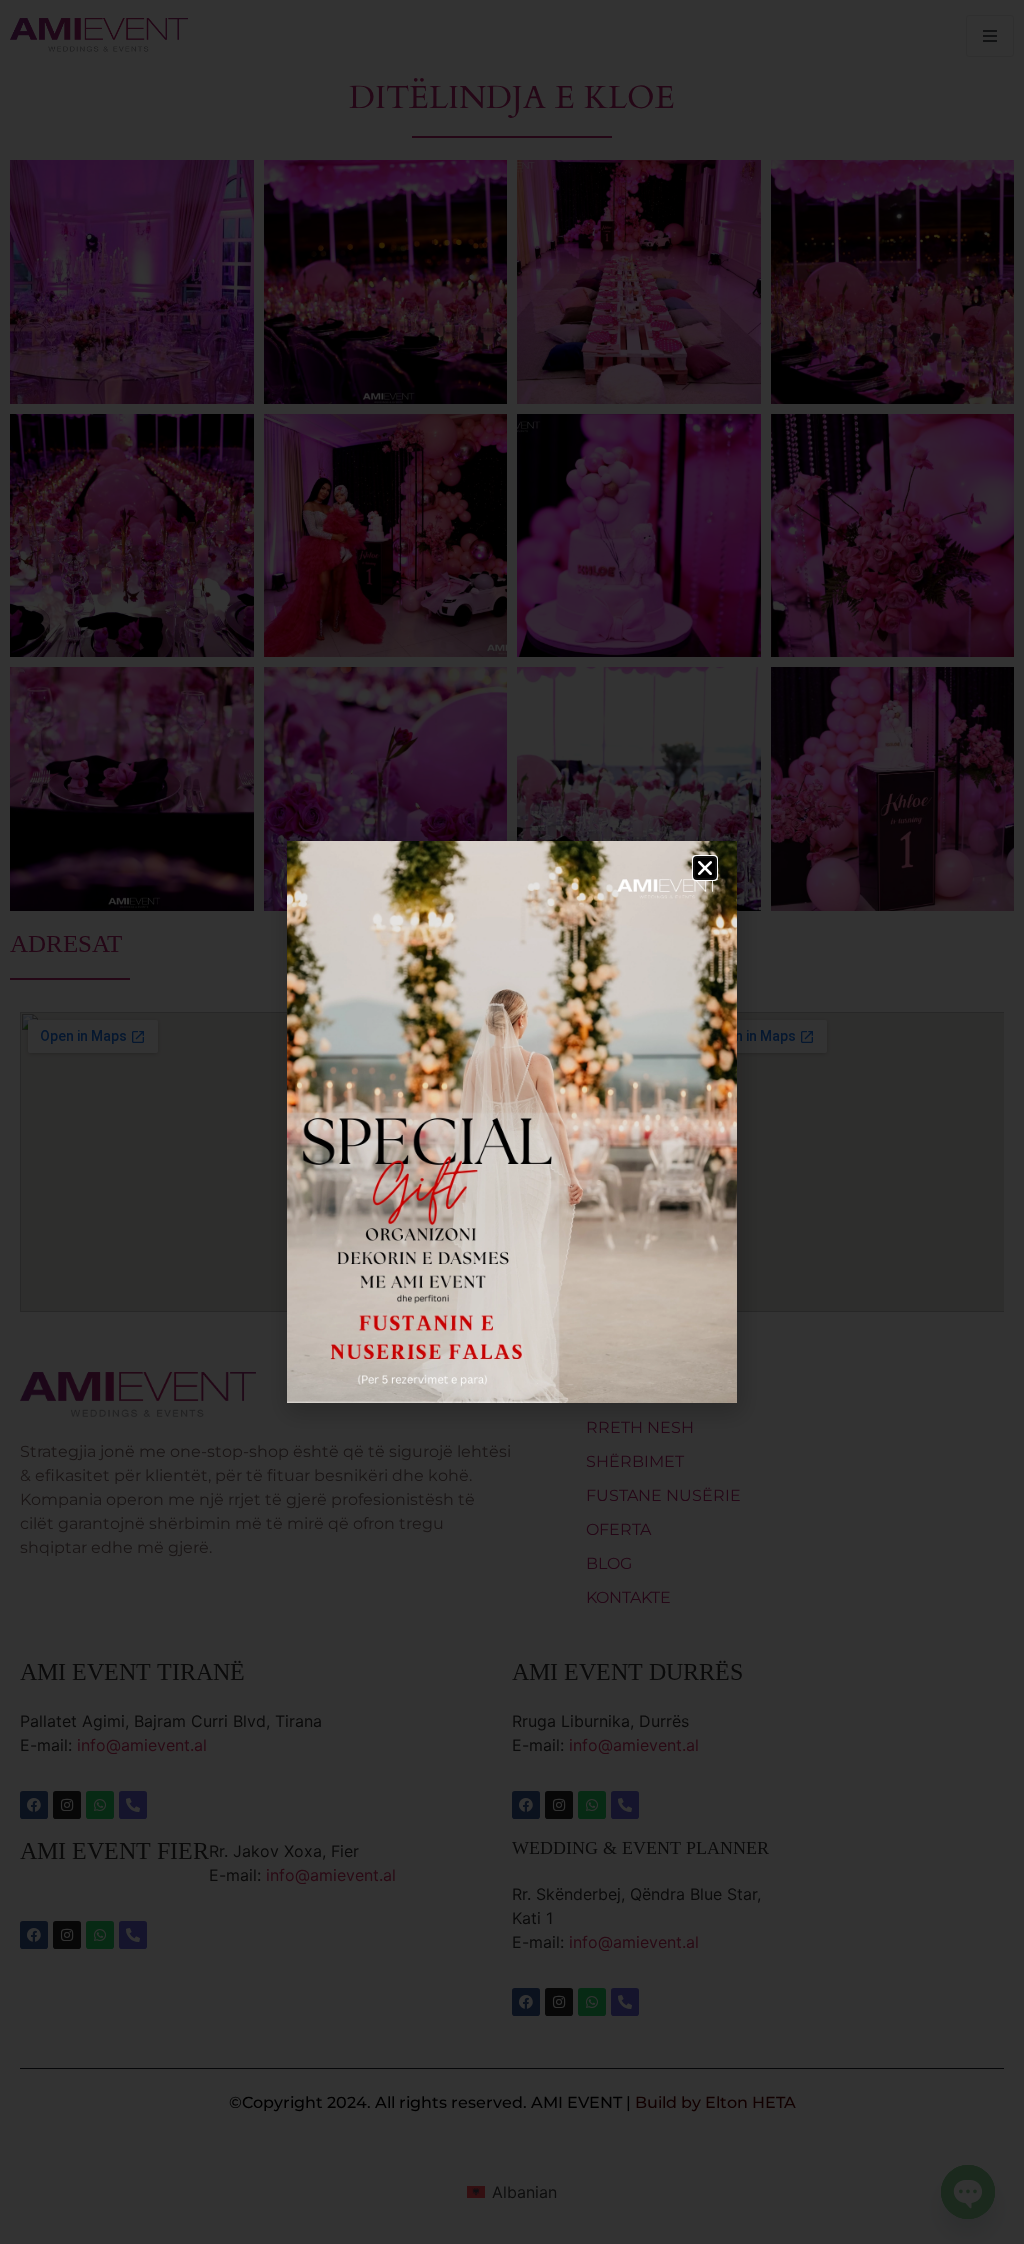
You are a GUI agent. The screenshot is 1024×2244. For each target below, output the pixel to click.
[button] (705, 868)
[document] (512, 1122)
